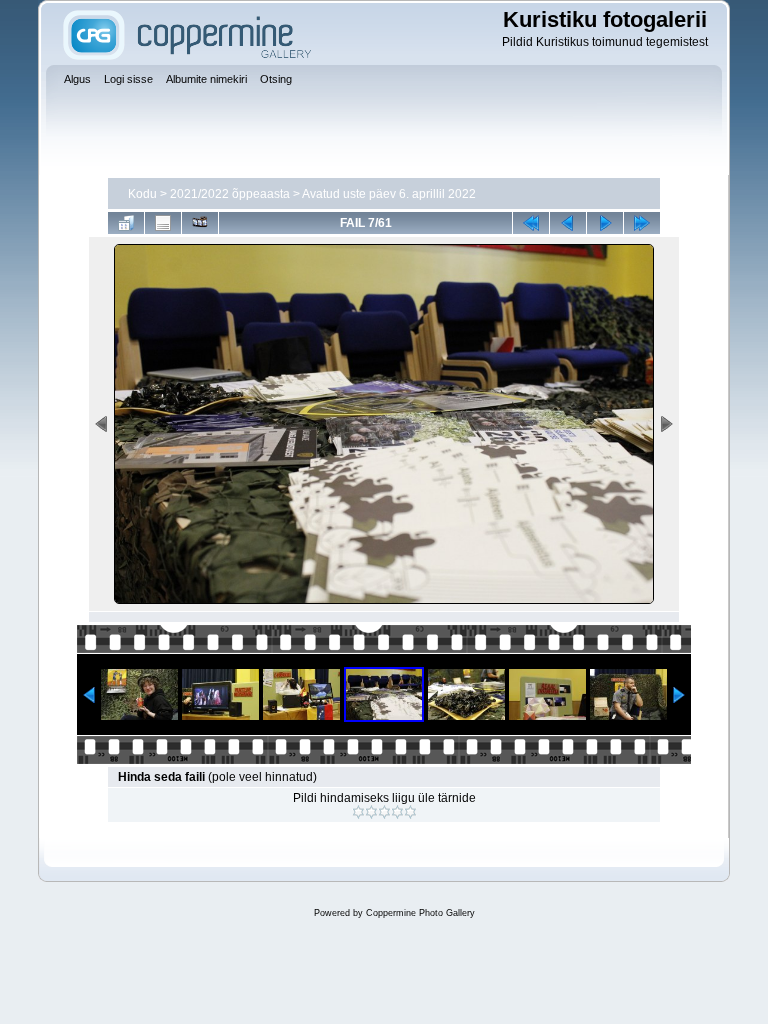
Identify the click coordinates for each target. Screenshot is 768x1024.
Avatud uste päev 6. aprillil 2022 (389, 194)
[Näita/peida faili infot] (163, 223)
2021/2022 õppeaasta (230, 194)
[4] (397, 812)
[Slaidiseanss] (200, 223)
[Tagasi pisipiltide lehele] (126, 223)
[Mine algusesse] (531, 223)
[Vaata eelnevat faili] (568, 223)
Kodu (142, 194)
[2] (371, 812)
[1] (358, 812)
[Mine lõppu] (642, 223)
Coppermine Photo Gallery (420, 913)
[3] (384, 812)
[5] (410, 812)
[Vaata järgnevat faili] (605, 223)
